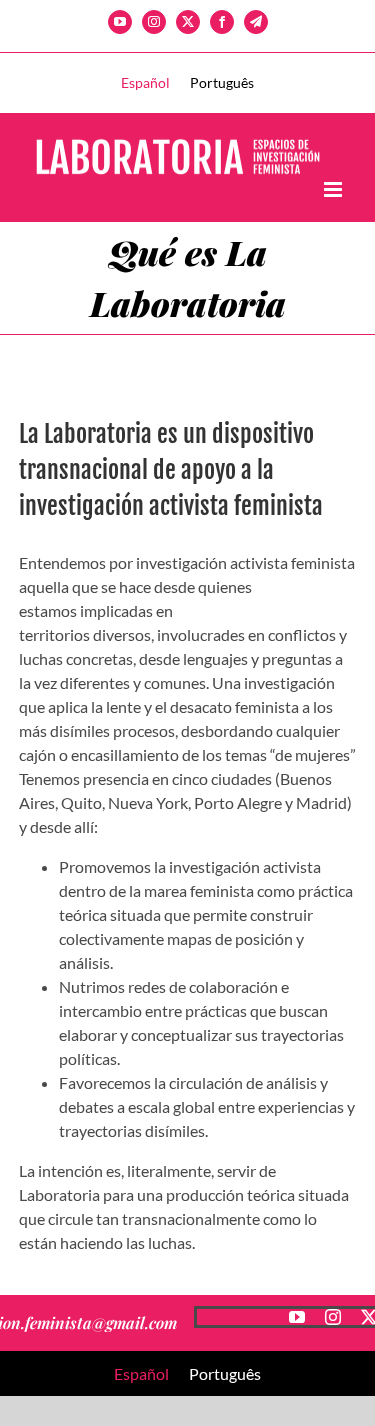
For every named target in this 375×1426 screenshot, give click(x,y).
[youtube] (297, 1317)
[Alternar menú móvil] (334, 189)
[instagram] (333, 1317)
